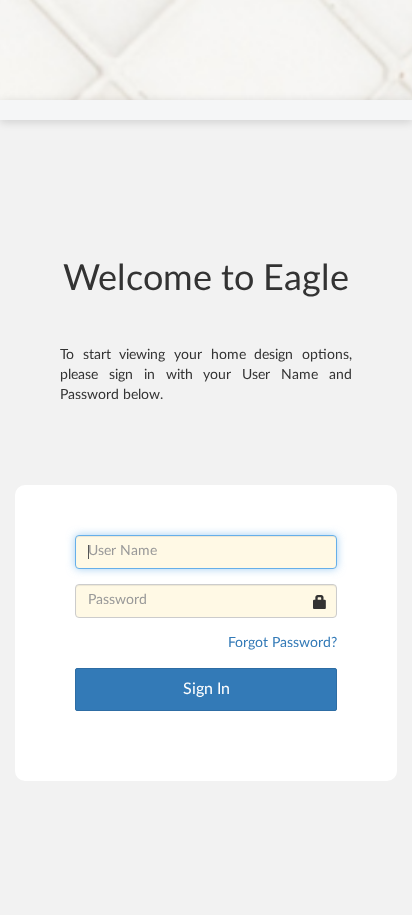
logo (39, 19)
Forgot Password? (282, 643)
